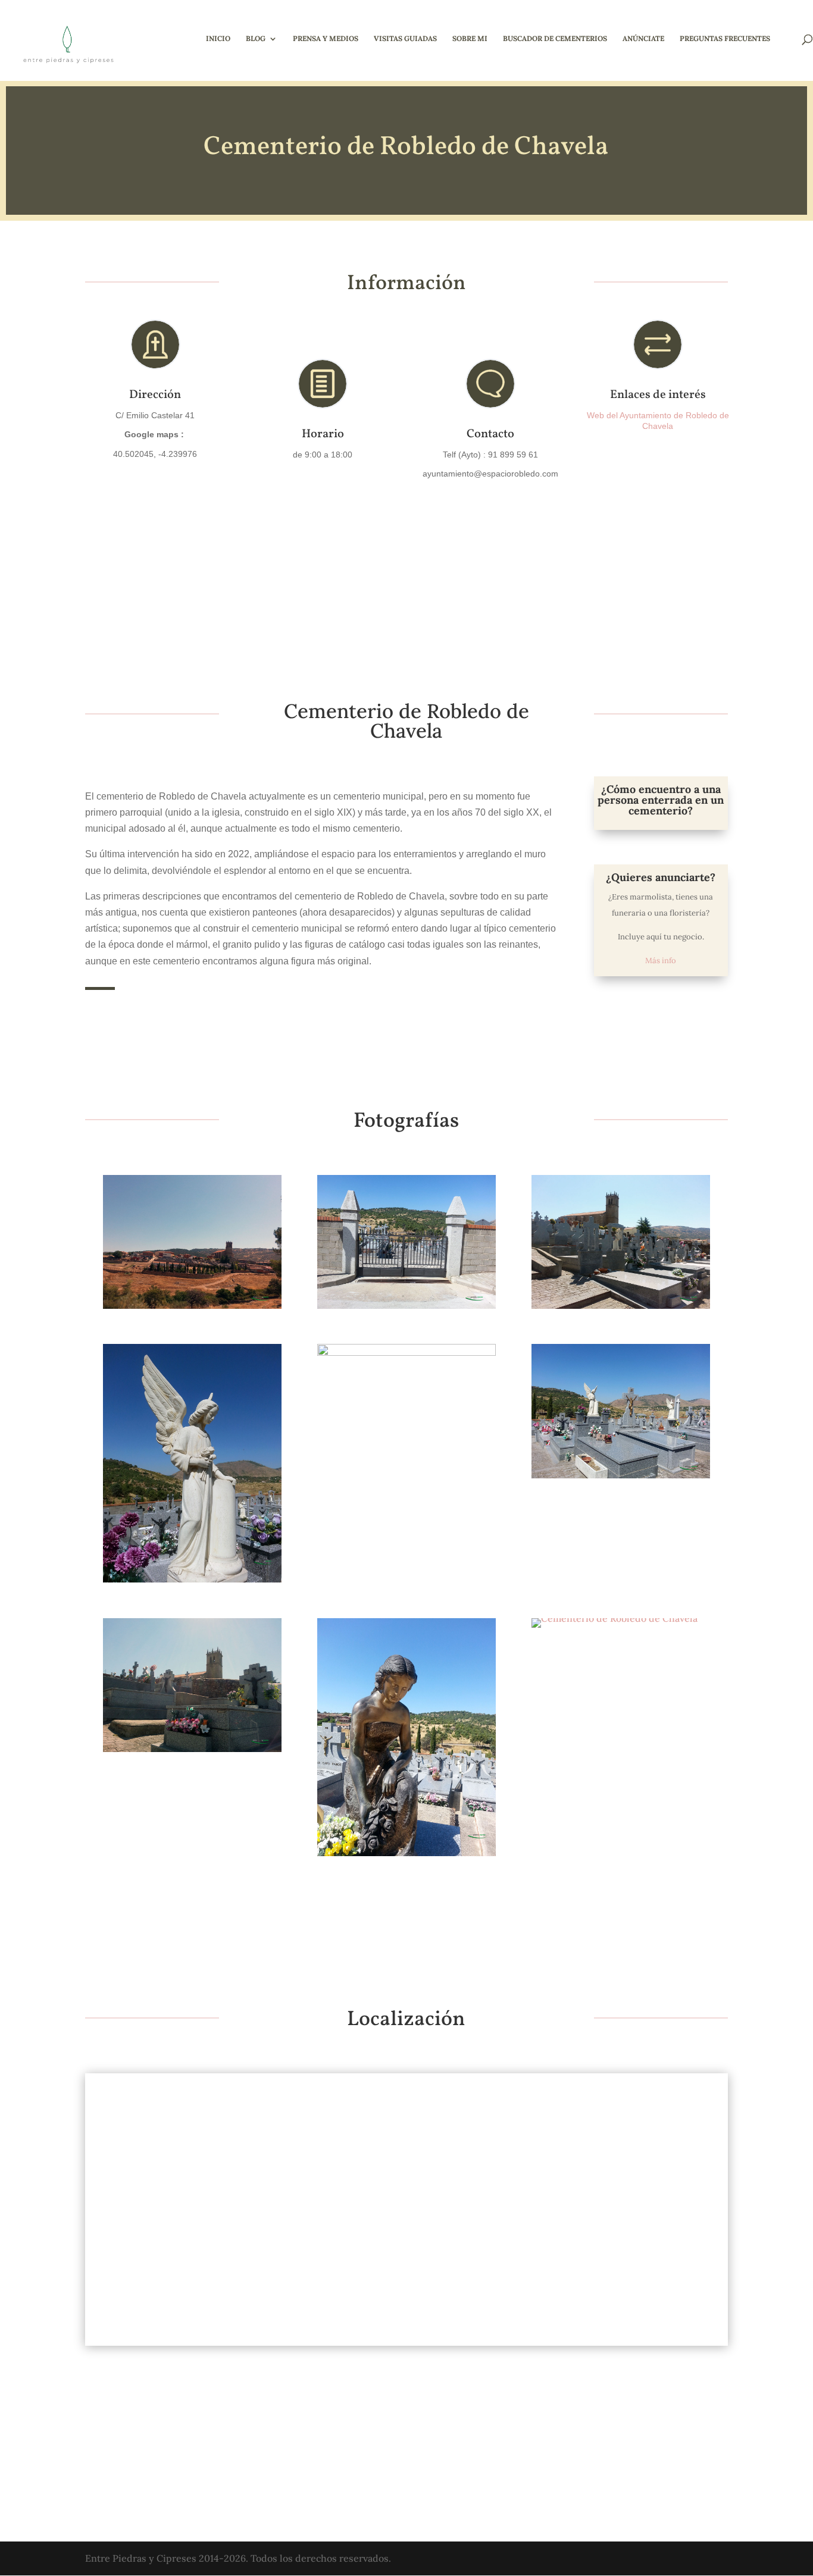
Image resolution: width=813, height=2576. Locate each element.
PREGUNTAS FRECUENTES (725, 39)
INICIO (218, 39)
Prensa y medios (326, 39)
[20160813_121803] (621, 1309)
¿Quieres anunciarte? (661, 877)
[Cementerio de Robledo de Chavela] (193, 1309)
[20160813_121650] (621, 1478)
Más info (661, 960)
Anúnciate (643, 39)
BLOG (256, 39)
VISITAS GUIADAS (405, 39)
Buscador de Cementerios (555, 39)
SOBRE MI (470, 39)
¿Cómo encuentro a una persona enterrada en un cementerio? (661, 800)
